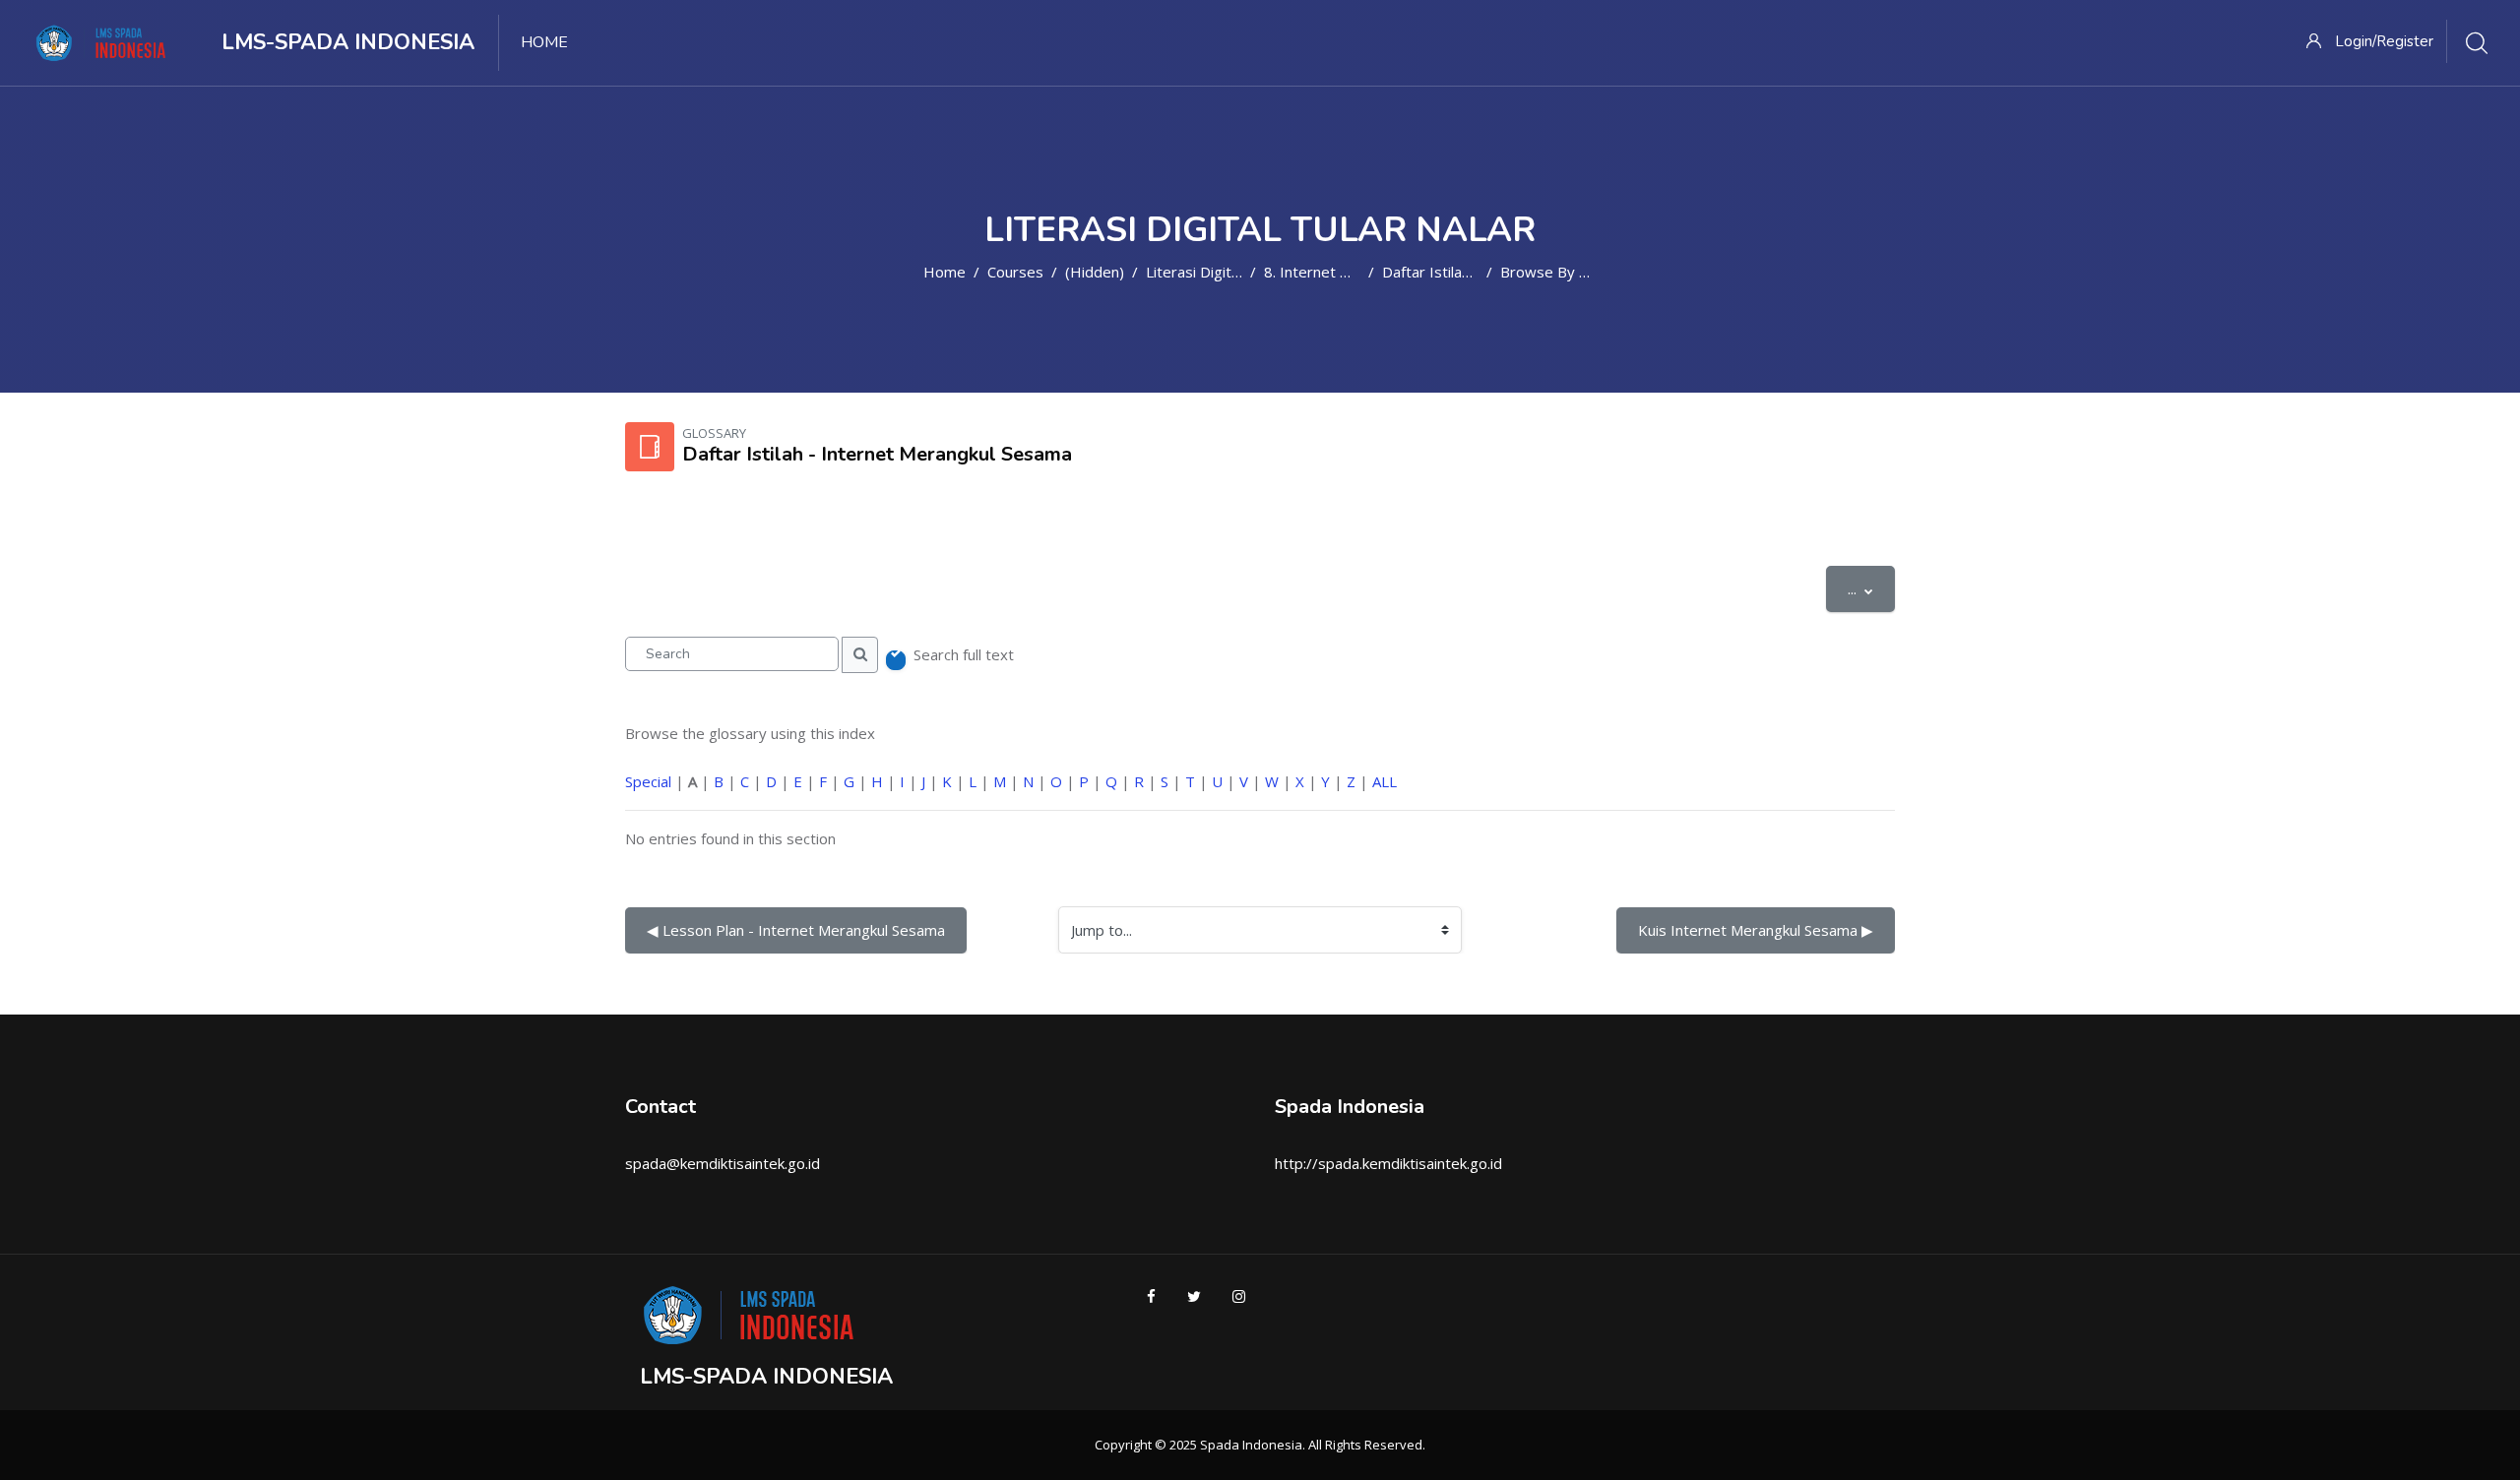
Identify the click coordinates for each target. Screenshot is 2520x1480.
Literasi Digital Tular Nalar (1233, 272)
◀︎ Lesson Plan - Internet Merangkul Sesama (796, 930)
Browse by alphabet (1570, 272)
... (1871, 588)
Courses (1015, 272)
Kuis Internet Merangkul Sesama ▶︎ (1756, 930)
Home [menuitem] (544, 42)
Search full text (964, 654)
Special (648, 781)
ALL (1385, 781)
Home (945, 272)
